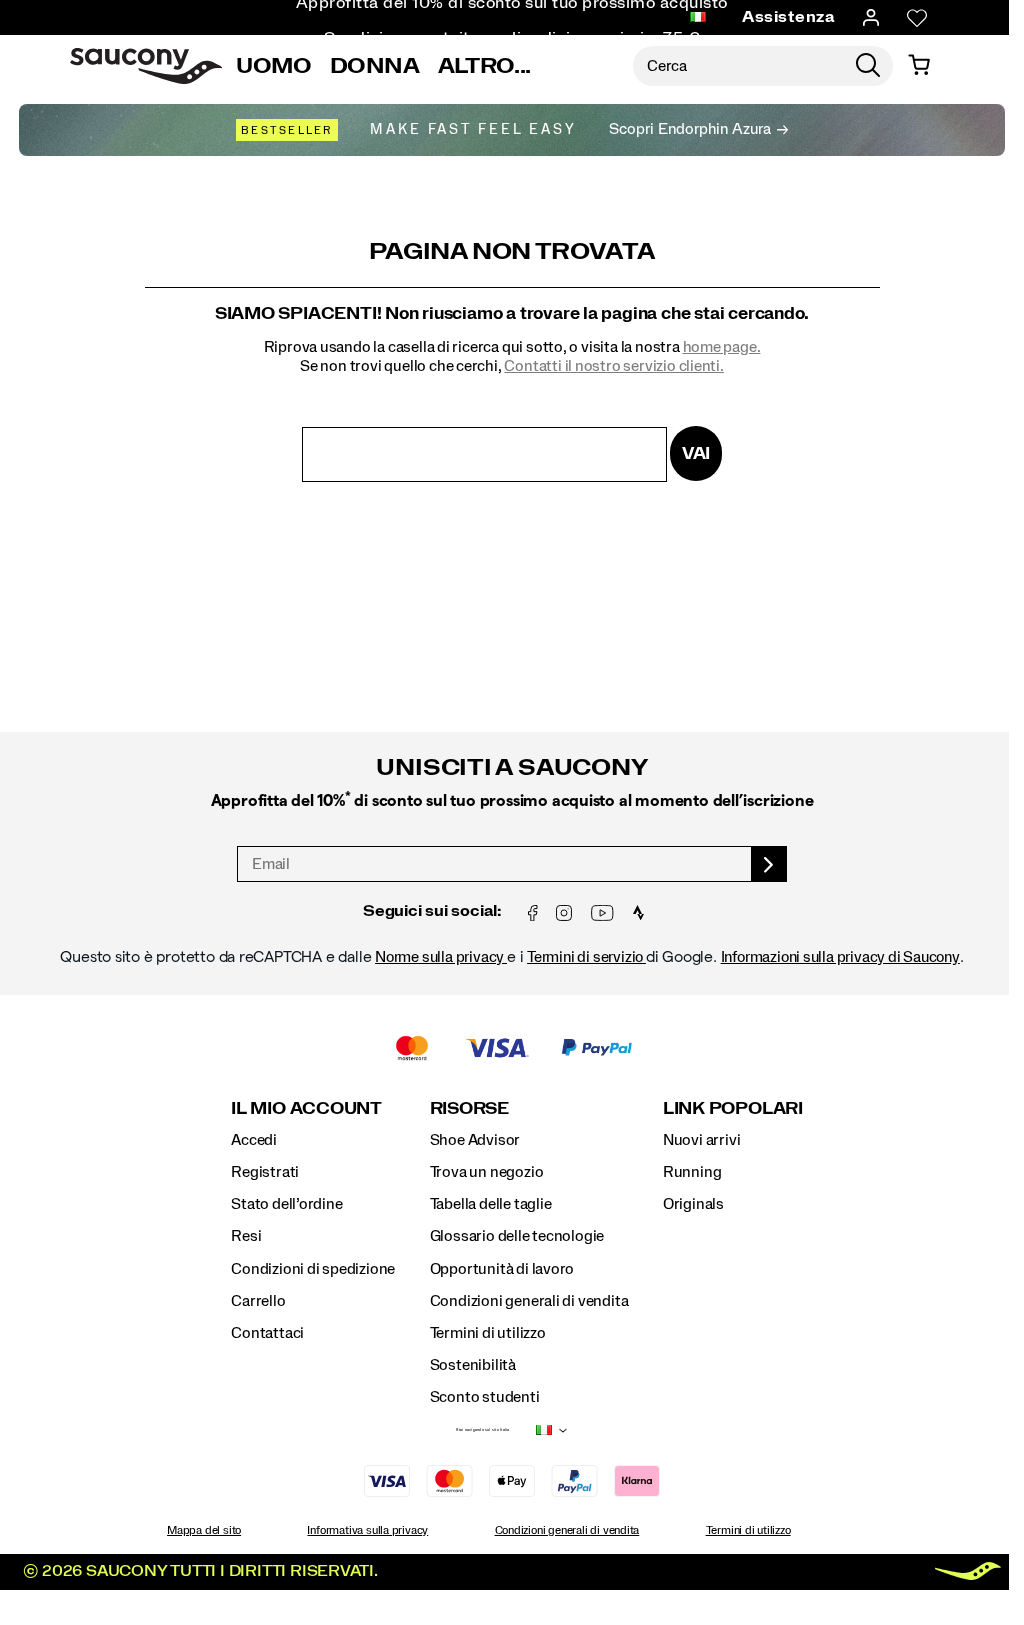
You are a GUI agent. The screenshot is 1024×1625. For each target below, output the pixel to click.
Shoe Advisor (475, 1140)
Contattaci (267, 1333)
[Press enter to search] (868, 66)
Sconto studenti (485, 1397)
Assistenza (788, 17)
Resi (246, 1236)
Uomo (274, 66)
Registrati (265, 1172)
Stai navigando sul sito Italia (482, 1430)
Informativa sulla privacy (367, 1530)
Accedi (254, 1140)
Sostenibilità (473, 1365)
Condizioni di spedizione (313, 1269)
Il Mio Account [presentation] (306, 1108)
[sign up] (769, 864)
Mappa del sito (204, 1530)
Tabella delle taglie (491, 1204)
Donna (375, 66)
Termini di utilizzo (488, 1333)
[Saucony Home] (146, 66)
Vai (696, 453)
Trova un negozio (487, 1172)
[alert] (512, 841)
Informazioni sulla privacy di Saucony (840, 957)
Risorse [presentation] (469, 1108)
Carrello (258, 1301)
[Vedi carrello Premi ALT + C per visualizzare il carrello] (919, 66)
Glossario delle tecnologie (517, 1236)
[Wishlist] (917, 18)
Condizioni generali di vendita (529, 1301)
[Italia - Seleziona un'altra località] (698, 18)
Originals (693, 1204)
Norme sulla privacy (441, 957)
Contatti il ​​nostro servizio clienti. (613, 366)
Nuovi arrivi (701, 1140)
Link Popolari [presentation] (733, 1108)
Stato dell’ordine (286, 1204)
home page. (722, 347)
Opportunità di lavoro (502, 1269)
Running (692, 1172)
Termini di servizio (586, 957)
